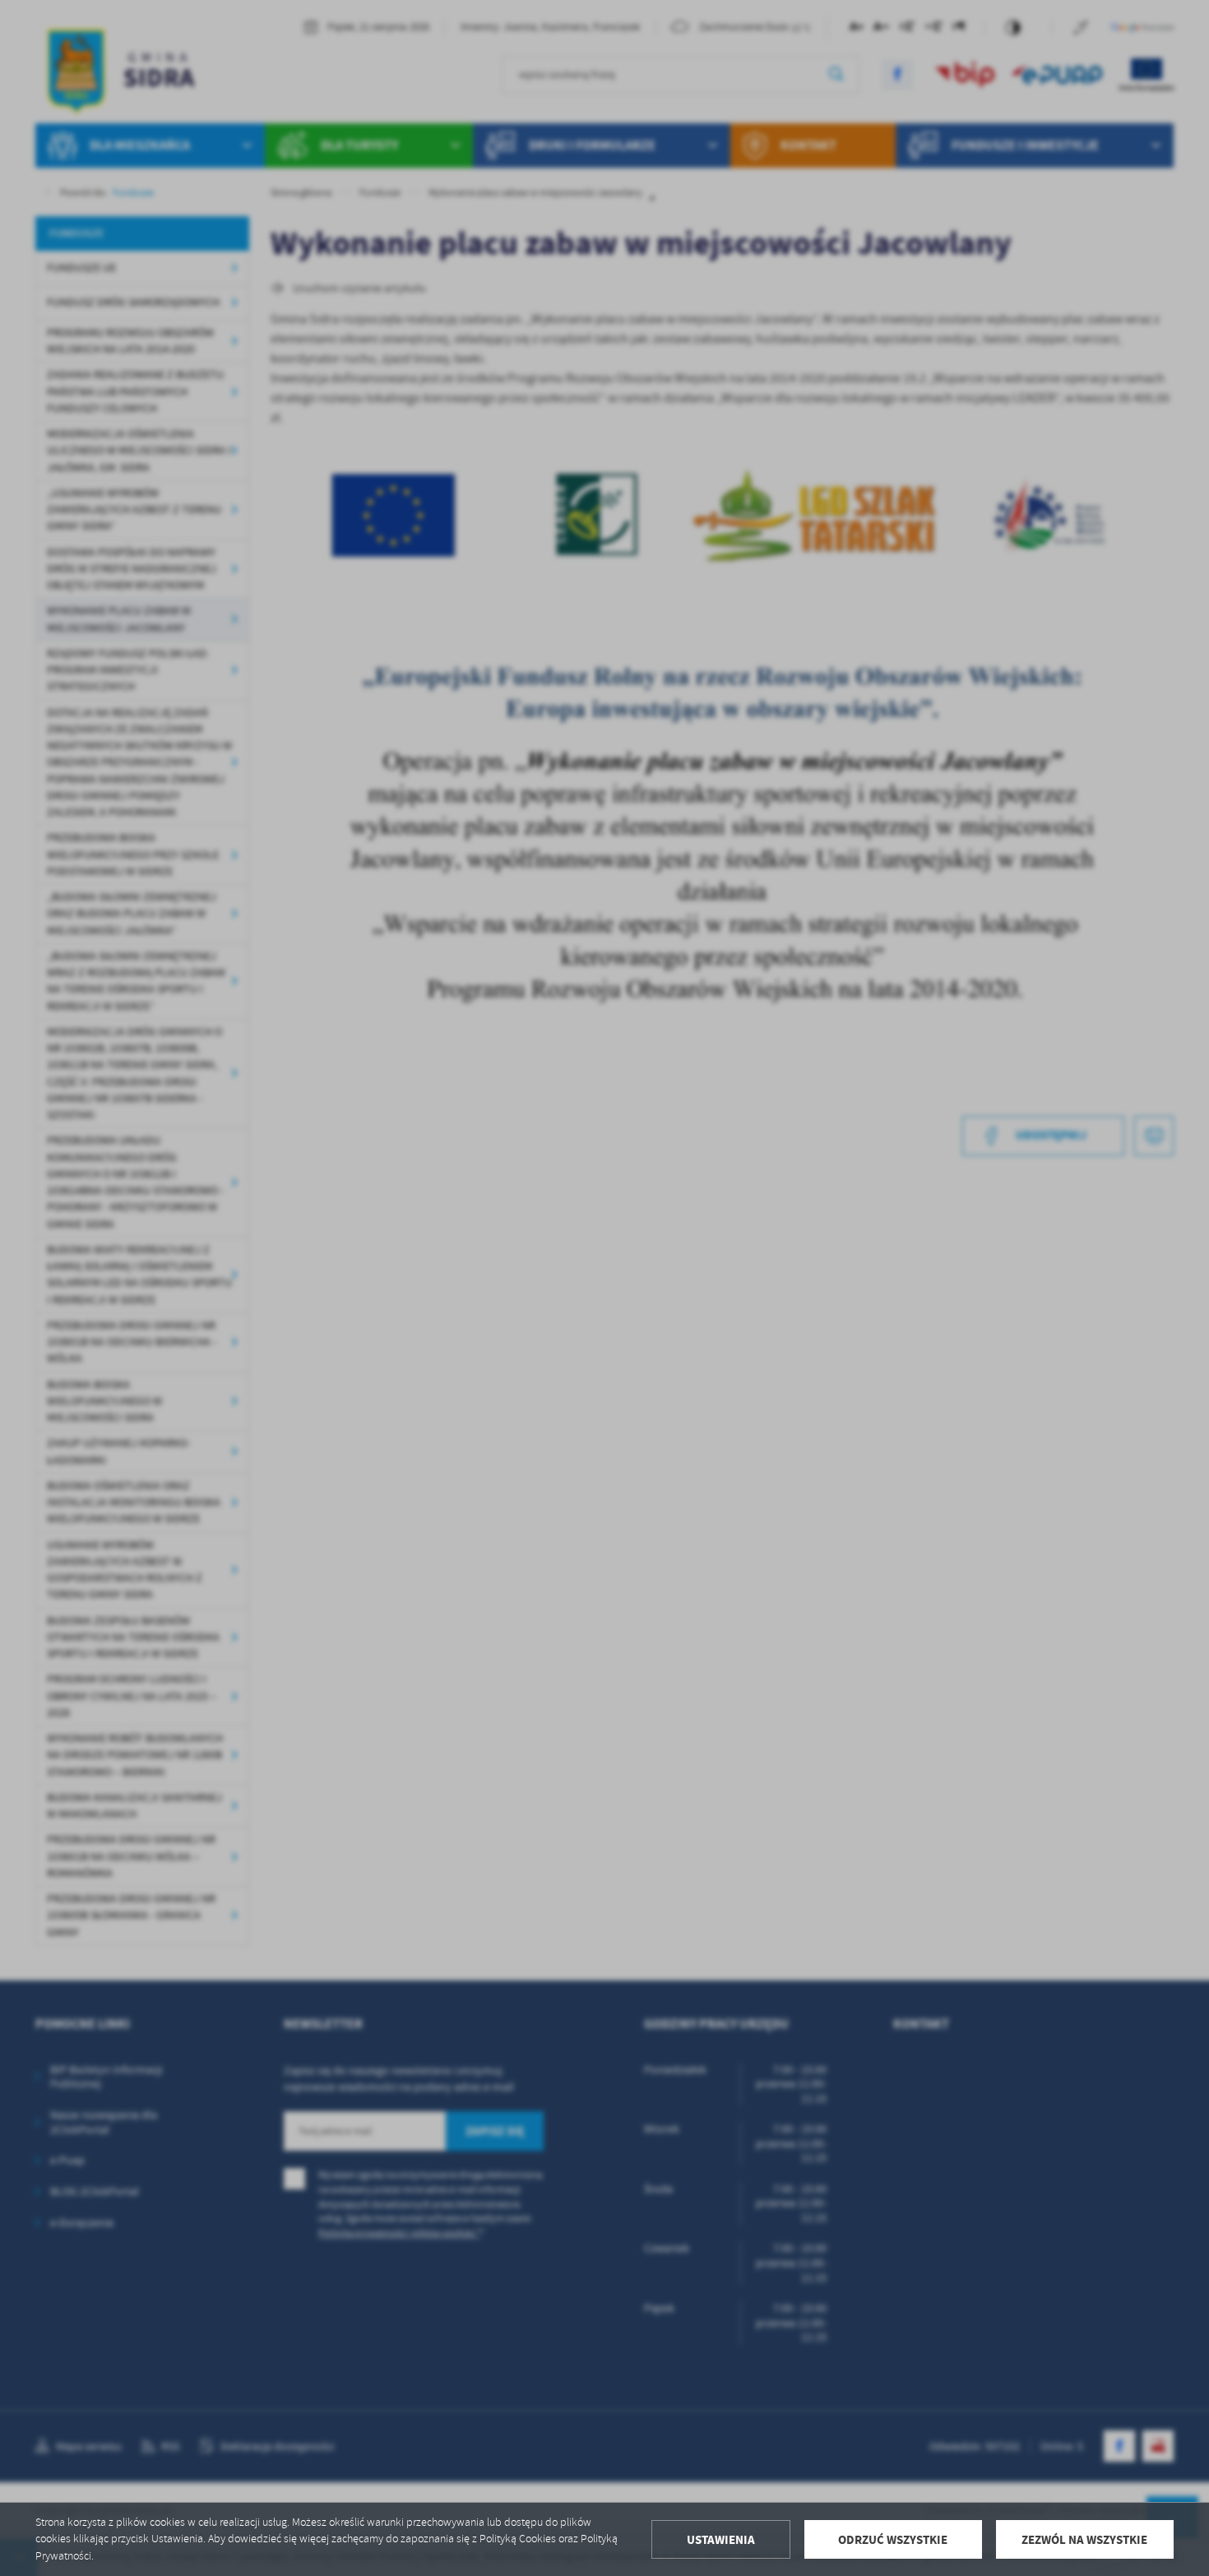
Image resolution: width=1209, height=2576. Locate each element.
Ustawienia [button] (721, 2540)
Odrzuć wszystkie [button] (893, 2540)
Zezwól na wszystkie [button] (1084, 2540)
